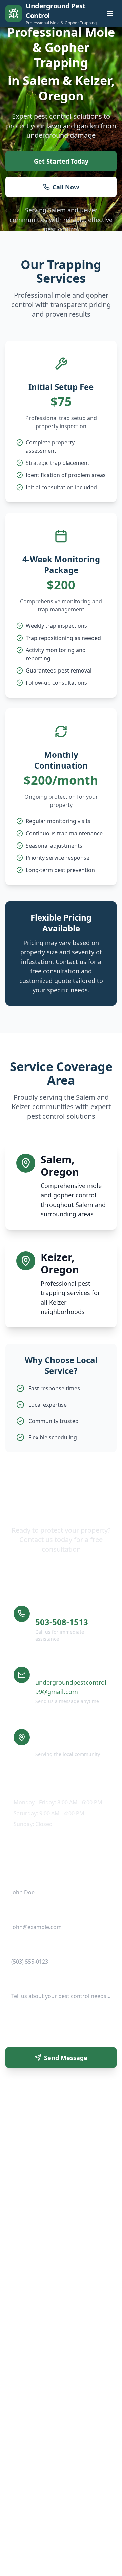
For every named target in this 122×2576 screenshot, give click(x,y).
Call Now (66, 187)
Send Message (66, 2058)
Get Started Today (61, 161)
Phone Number (23, 1947)
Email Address (22, 1912)
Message (16, 1981)
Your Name (18, 1878)
